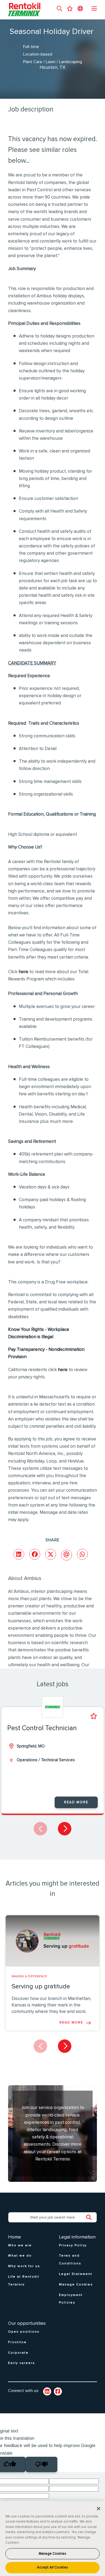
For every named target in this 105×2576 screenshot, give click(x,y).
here (23, 972)
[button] (59, 9)
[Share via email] (66, 1555)
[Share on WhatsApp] (82, 1554)
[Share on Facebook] (35, 1554)
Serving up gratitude (41, 1986)
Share (52, 1540)
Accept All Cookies (52, 2568)
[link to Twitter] (58, 2391)
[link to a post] (52, 1941)
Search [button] (92, 2217)
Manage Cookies (52, 2554)
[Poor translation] (41, 2464)
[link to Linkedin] (47, 2391)
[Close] (99, 2509)
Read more (76, 1802)
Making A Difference (29, 1977)
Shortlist (94, 1716)
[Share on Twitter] (51, 1554)
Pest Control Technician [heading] (42, 1728)
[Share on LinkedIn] (19, 1554)
